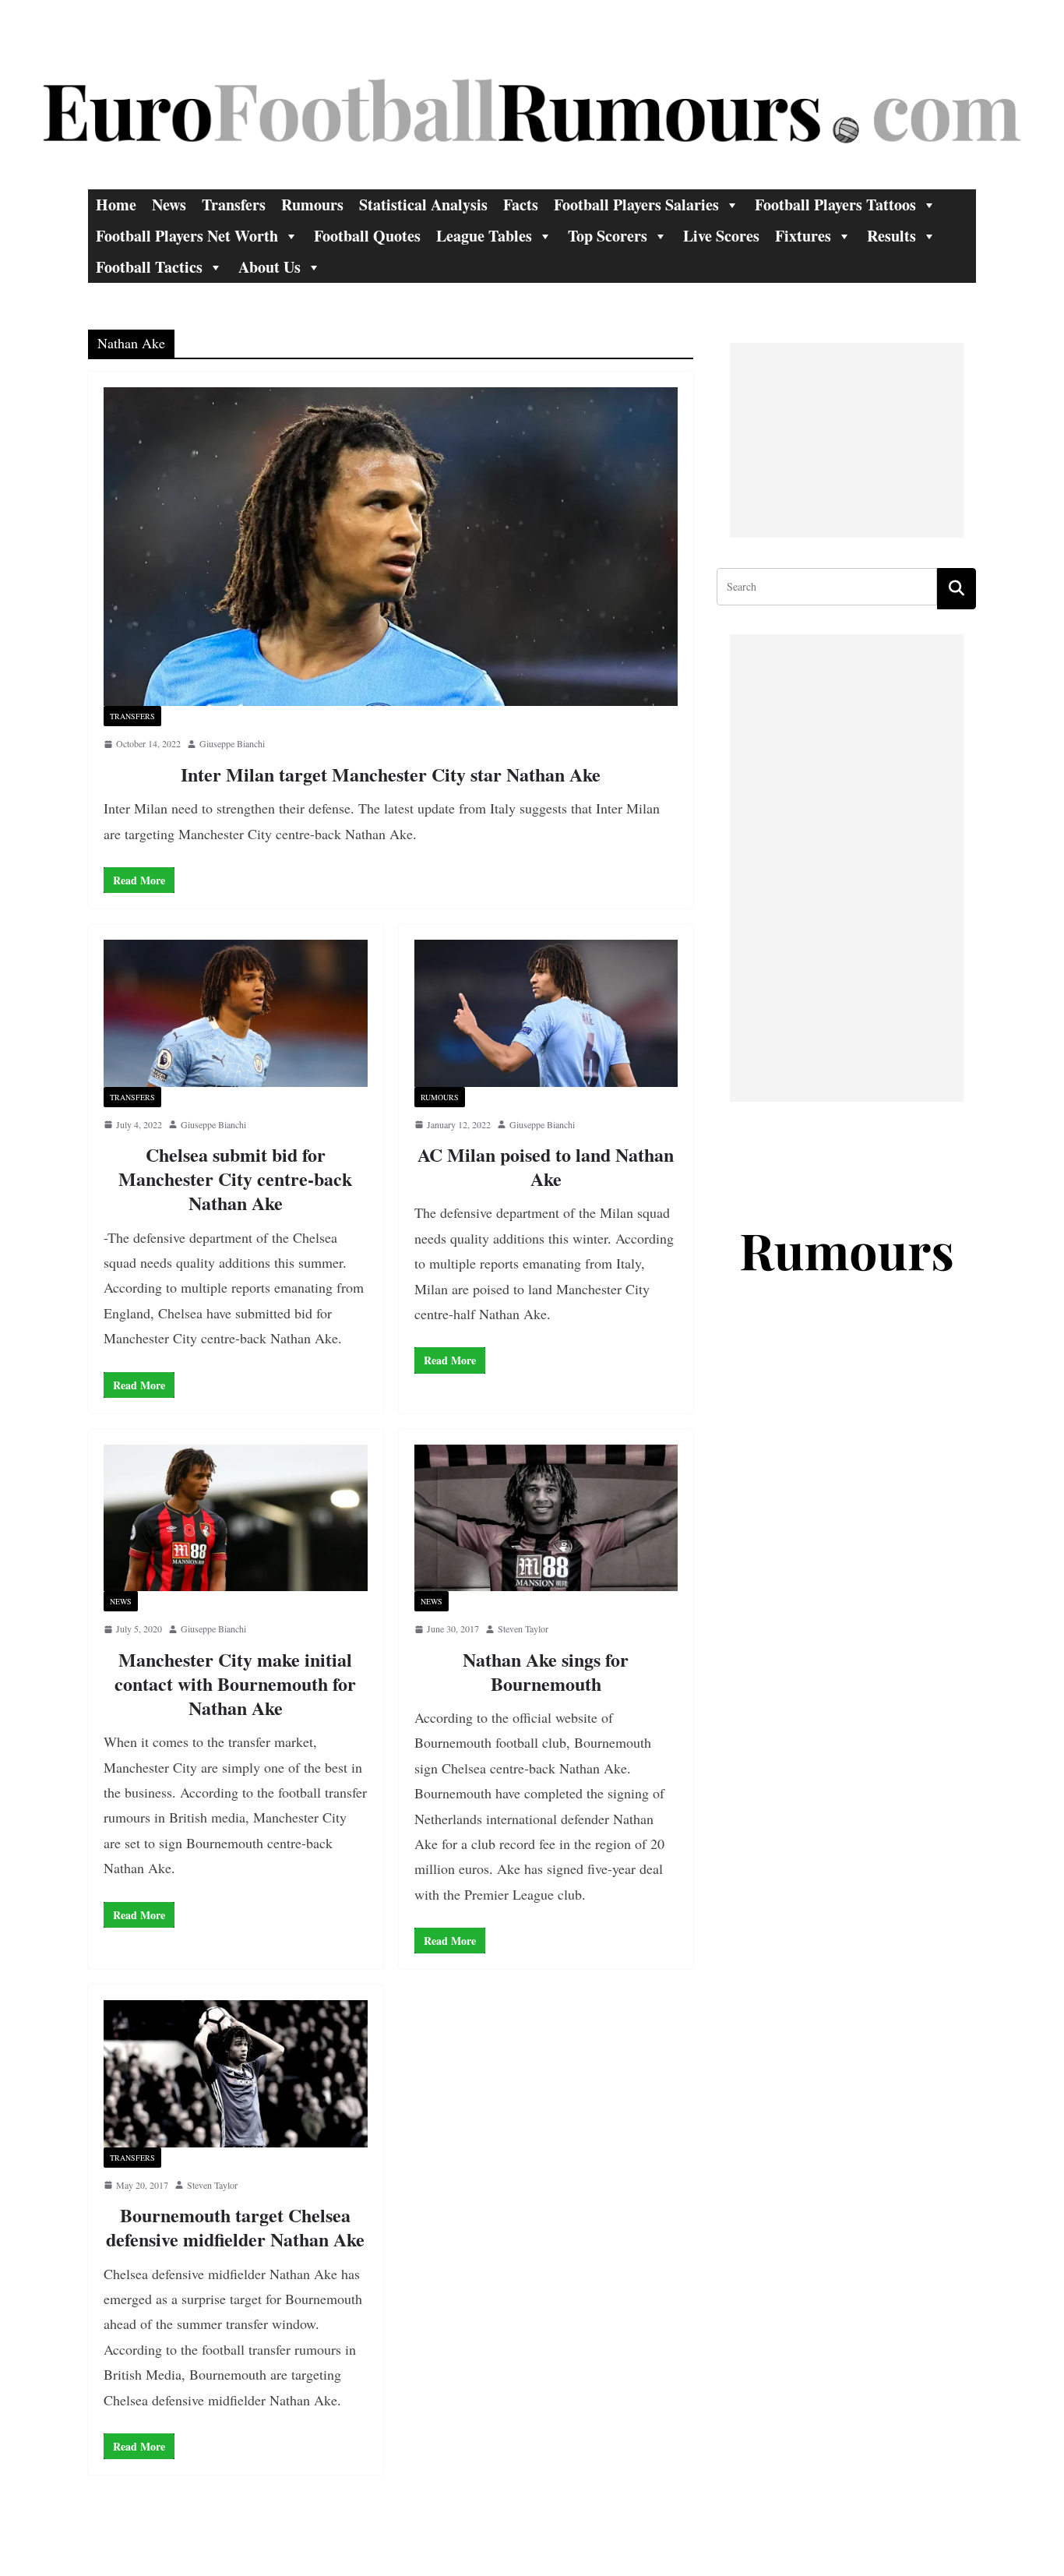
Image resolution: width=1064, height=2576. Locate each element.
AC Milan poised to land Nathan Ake (546, 1166)
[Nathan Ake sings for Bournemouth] (546, 1518)
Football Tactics (149, 267)
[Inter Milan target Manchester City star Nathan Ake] (391, 547)
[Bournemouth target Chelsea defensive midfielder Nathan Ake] (236, 2073)
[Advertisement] (847, 440)
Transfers (234, 205)
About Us (270, 267)
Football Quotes (367, 236)
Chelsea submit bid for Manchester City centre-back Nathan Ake (235, 1179)
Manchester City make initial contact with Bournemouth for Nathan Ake (235, 1683)
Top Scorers (608, 236)
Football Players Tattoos (835, 205)
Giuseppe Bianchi (232, 743)
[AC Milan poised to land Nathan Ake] (546, 1013)
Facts (521, 205)
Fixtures (803, 236)
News (169, 205)
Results (891, 236)
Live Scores (721, 236)
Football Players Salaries (636, 205)
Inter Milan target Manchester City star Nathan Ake (391, 774)
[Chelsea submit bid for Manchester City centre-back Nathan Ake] (236, 1013)
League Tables (484, 236)
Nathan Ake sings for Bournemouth (546, 1671)
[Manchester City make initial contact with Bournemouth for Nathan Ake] (236, 1518)
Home (116, 205)
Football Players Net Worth (187, 236)
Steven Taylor (523, 1629)
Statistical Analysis (423, 205)
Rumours (312, 205)
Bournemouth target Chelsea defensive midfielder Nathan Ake (235, 2227)
